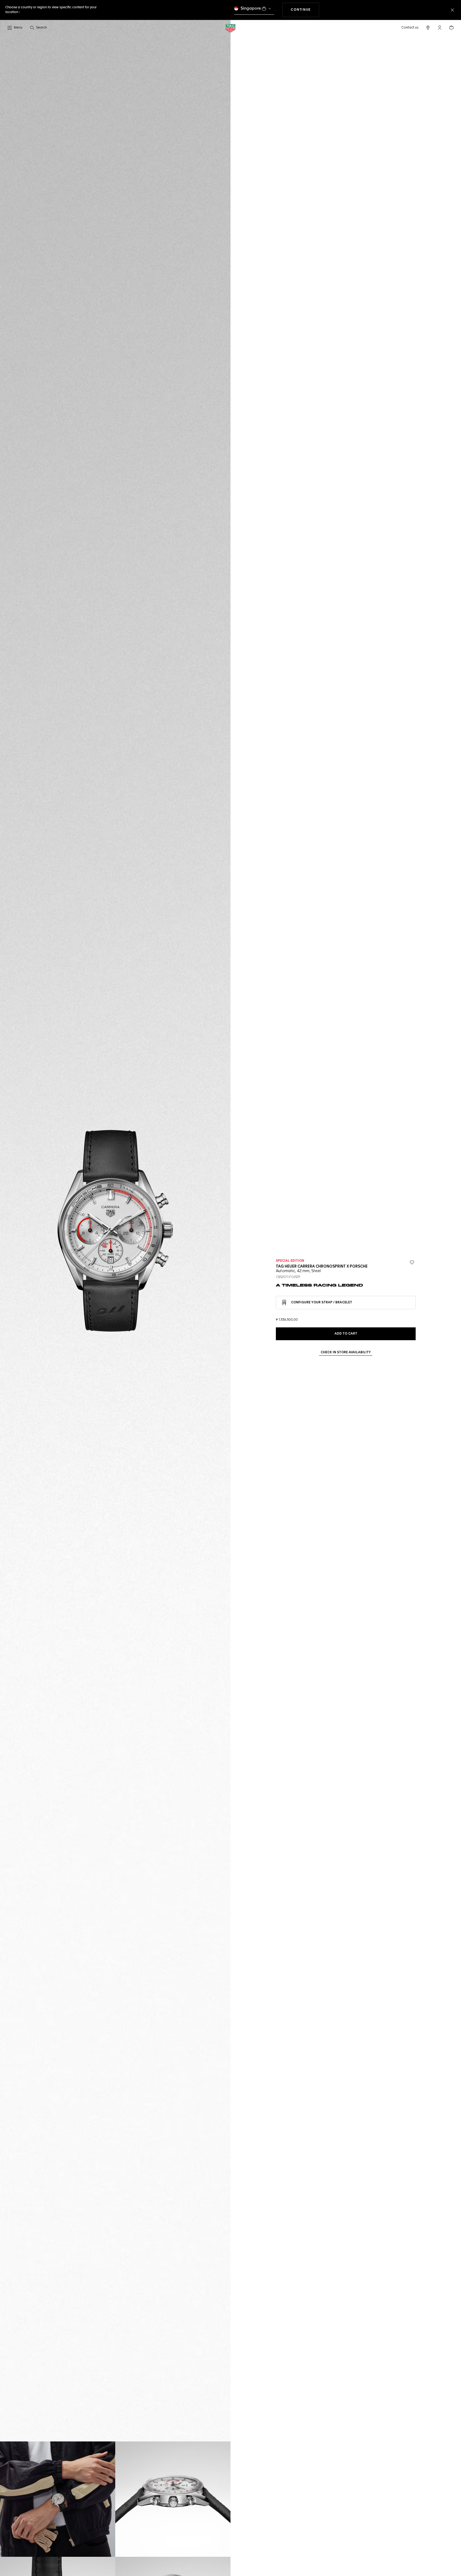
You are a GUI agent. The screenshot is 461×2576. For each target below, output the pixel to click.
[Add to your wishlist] (412, 1263)
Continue (305, 10)
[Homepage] (230, 28)
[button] (440, 27)
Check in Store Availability (346, 1352)
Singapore (251, 8)
